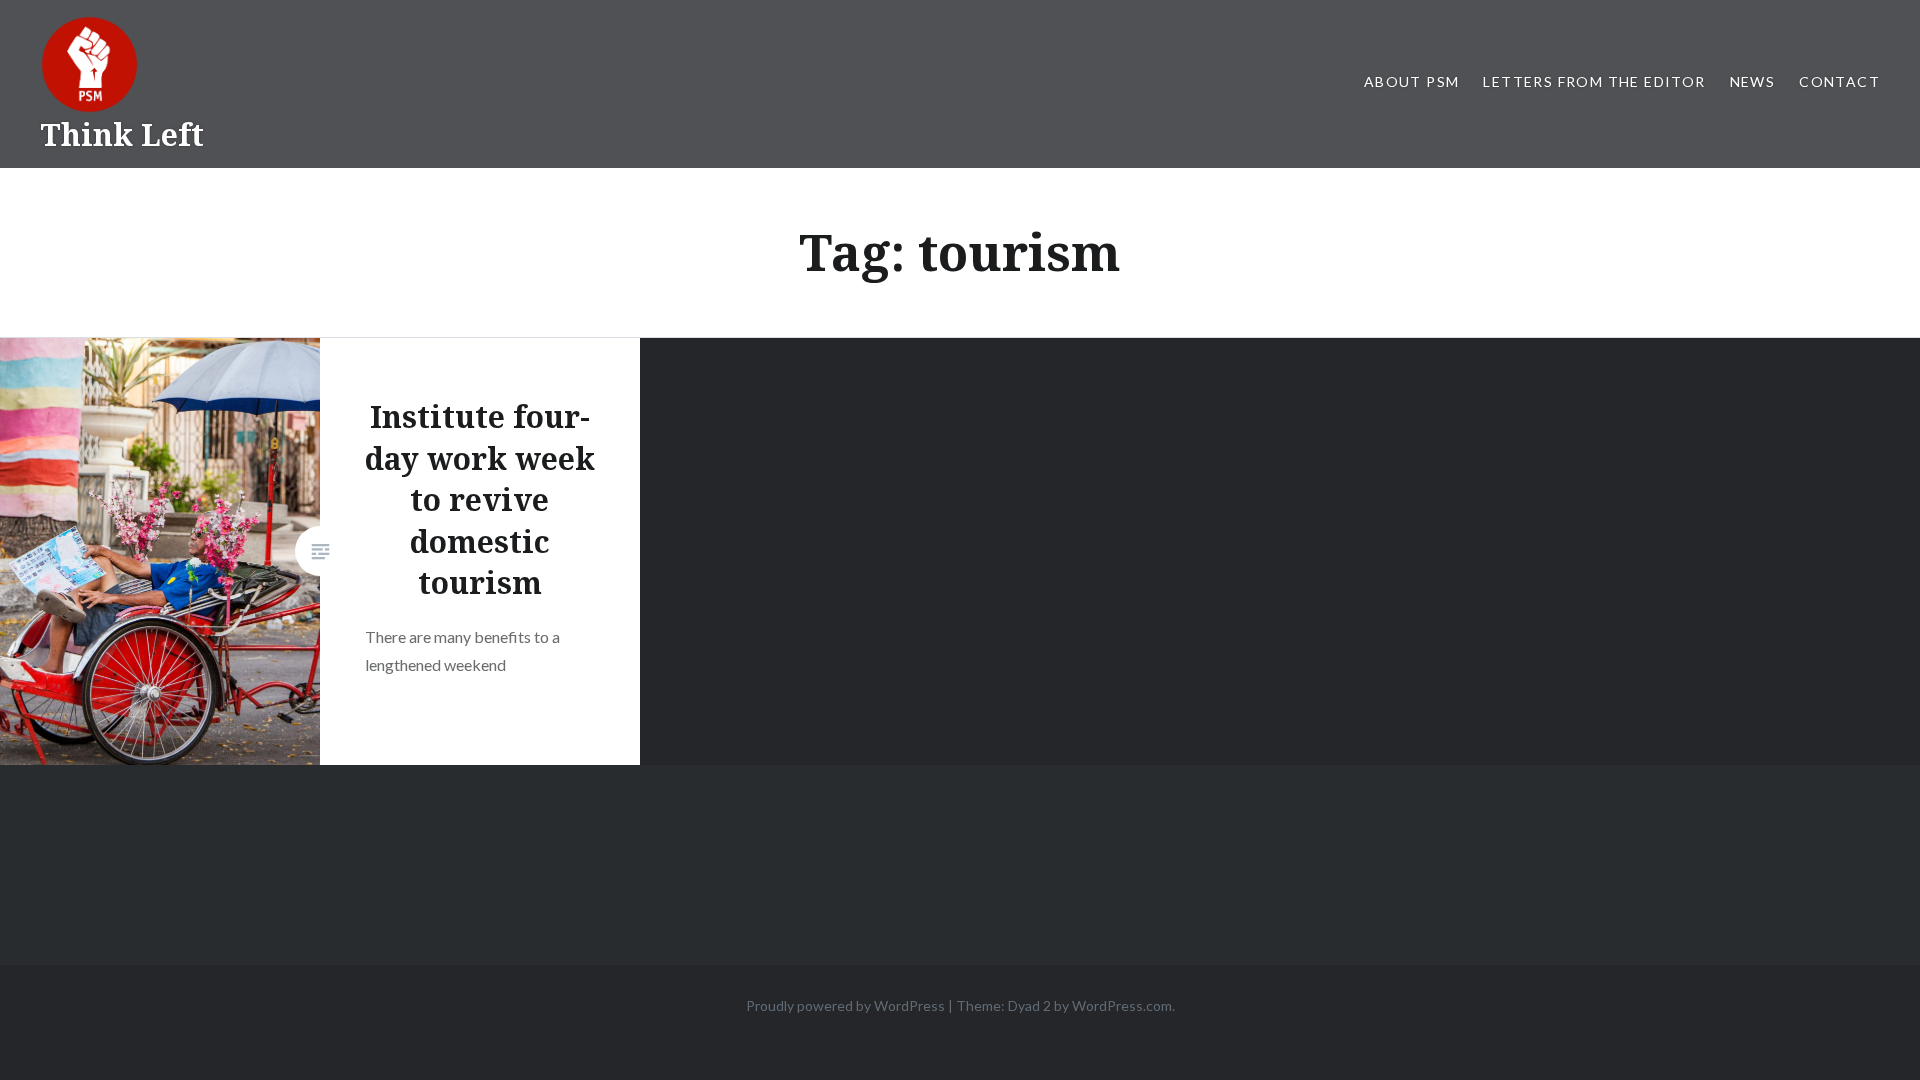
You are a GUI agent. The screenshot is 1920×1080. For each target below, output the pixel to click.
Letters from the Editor (1594, 81)
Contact (1839, 81)
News (1753, 81)
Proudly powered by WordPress (845, 1005)
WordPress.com (1122, 1005)
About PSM (1412, 81)
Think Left (122, 134)
